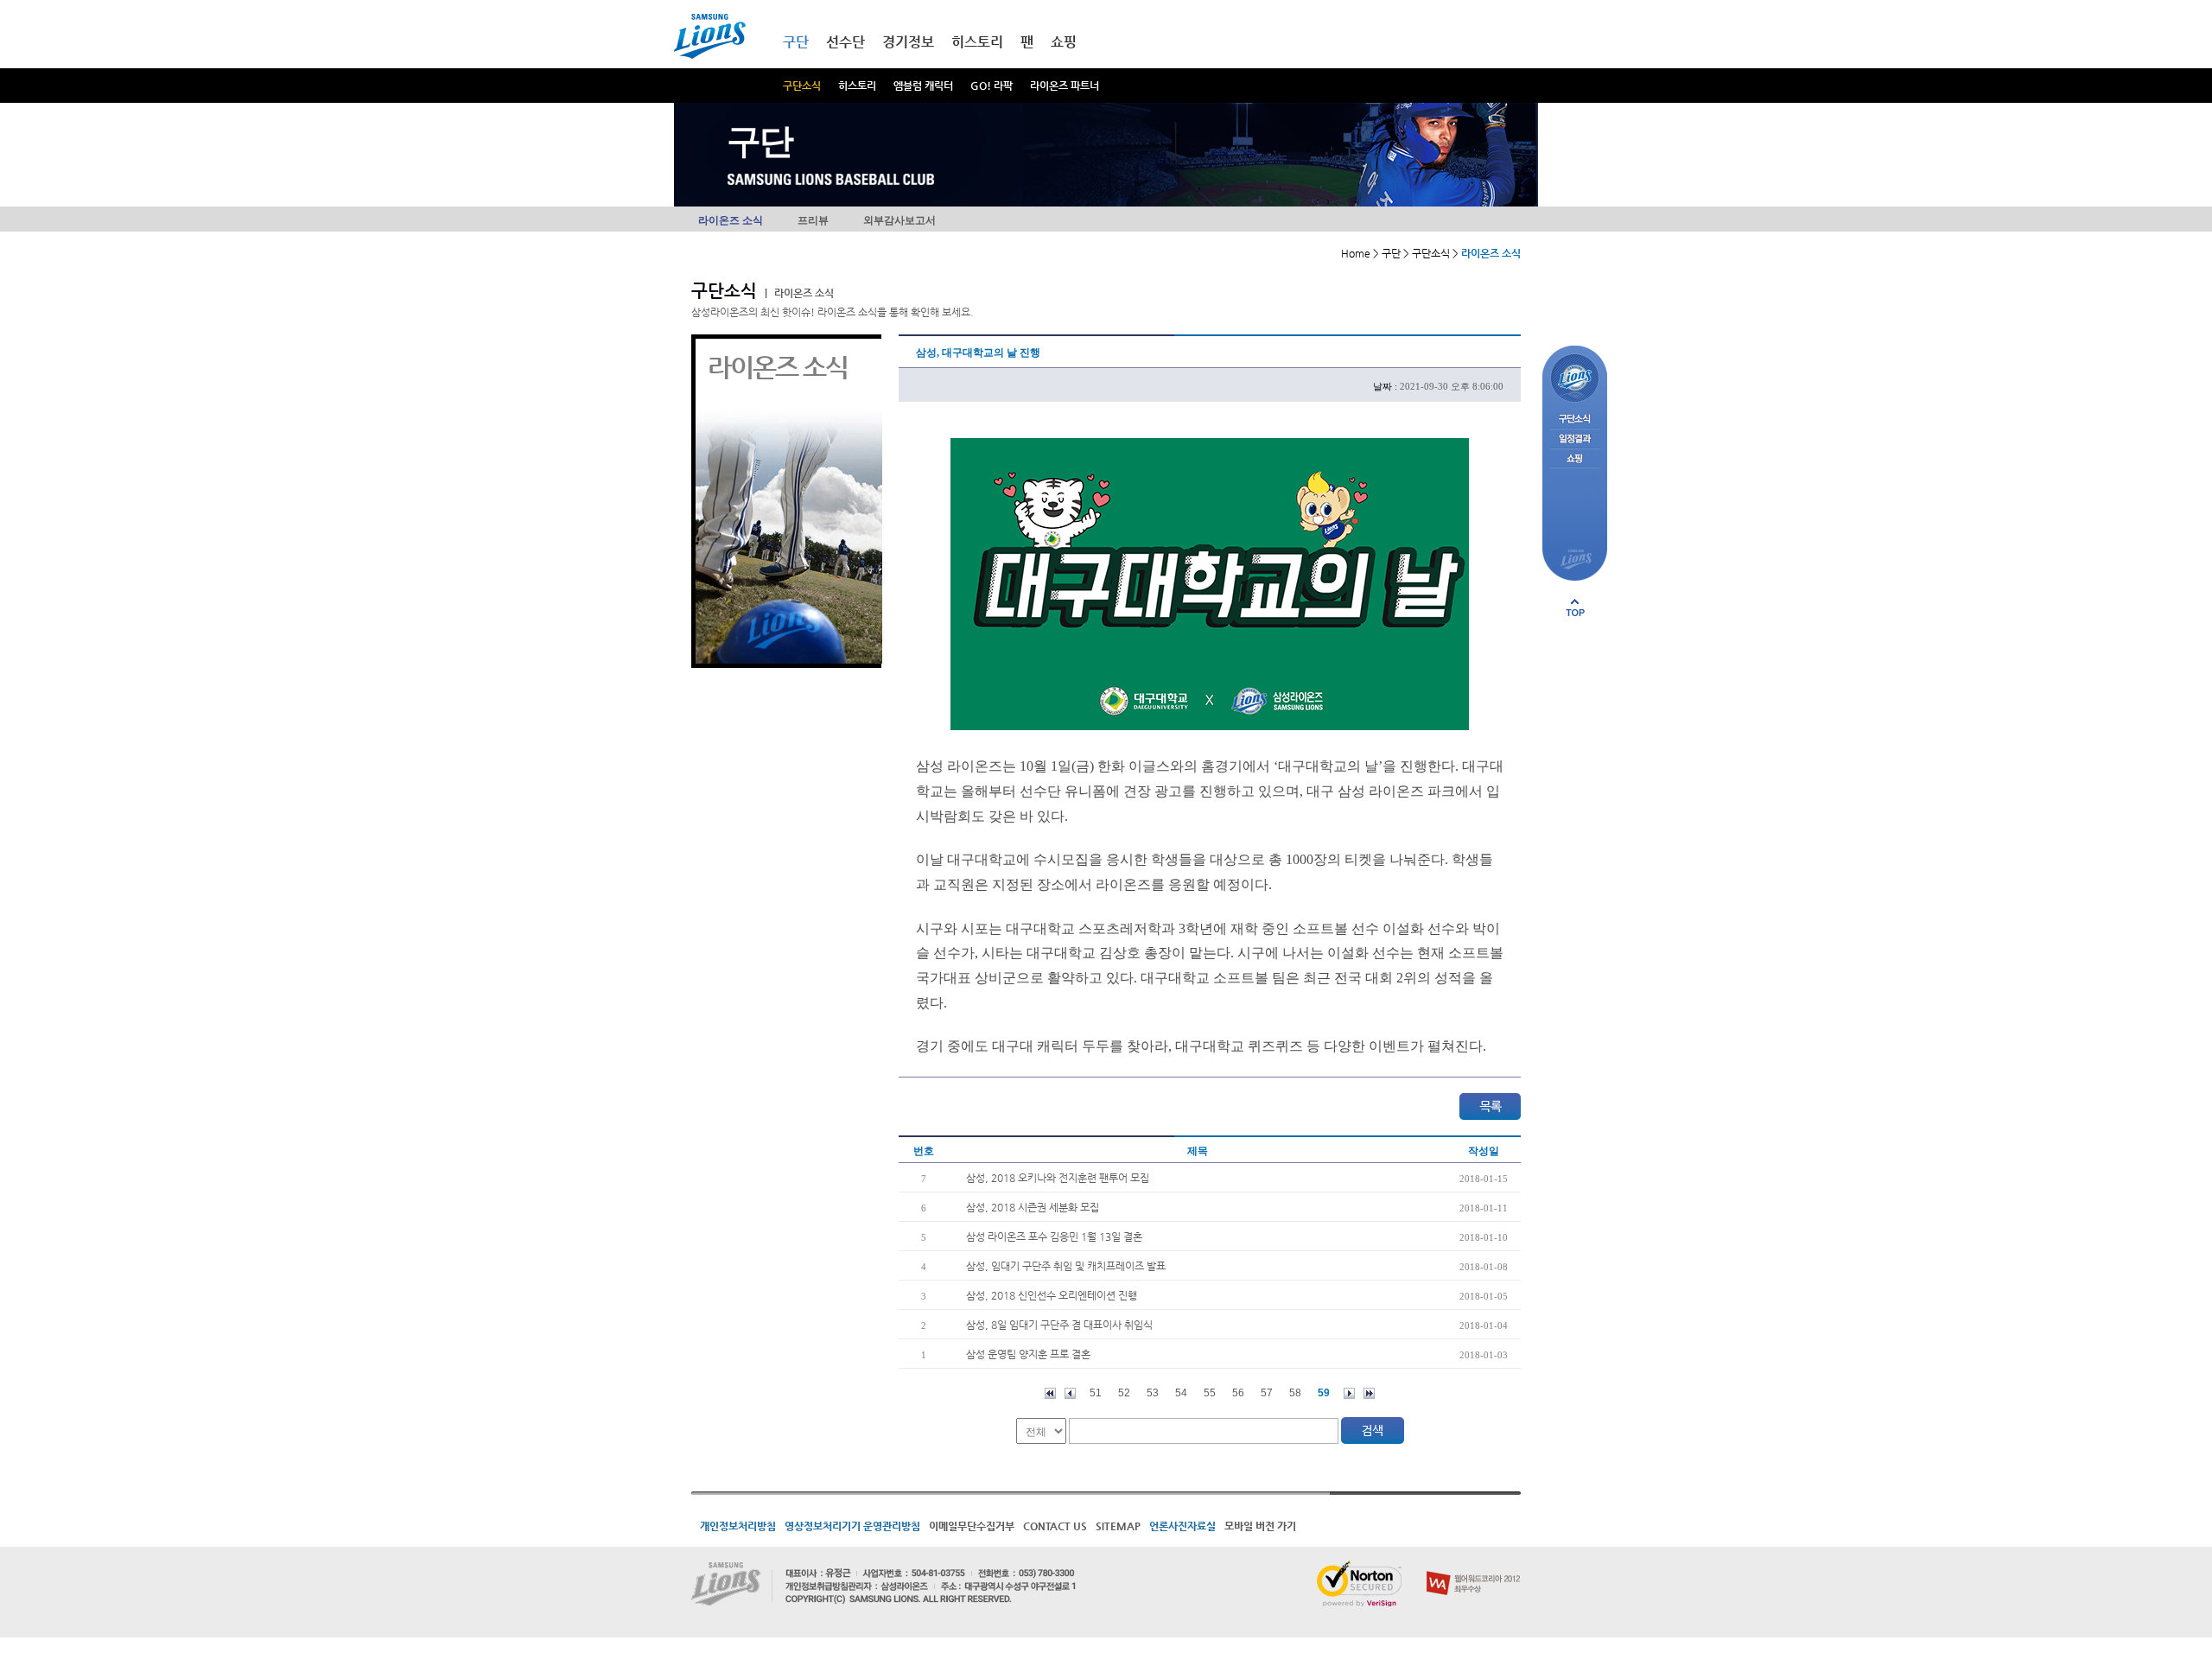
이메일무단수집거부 (972, 1526)
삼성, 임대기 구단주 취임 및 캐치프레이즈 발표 (1066, 1266)
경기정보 (908, 42)
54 (1181, 1393)
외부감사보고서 (899, 220)
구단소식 (802, 86)
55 (1210, 1393)
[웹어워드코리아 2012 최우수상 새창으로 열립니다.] (1474, 1567)
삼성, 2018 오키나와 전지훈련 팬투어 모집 (1058, 1178)
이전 (1070, 1393)
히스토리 (857, 86)
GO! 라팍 (992, 86)
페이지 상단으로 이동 (1575, 607)
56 (1238, 1393)
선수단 (845, 42)
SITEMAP (1118, 1526)
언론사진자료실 (1182, 1526)
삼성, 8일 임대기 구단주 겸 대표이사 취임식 (1059, 1325)
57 (1267, 1393)
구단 (796, 42)
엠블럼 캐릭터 (923, 86)
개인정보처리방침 (738, 1526)
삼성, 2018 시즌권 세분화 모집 (1033, 1207)
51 (1096, 1393)
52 (1124, 1393)
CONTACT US (1055, 1526)
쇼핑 (1064, 42)
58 (1295, 1393)
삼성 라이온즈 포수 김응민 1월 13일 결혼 (1054, 1237)
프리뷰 (813, 220)
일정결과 (1575, 439)
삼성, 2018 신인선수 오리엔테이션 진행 (1052, 1295)
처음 (1050, 1393)
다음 (1349, 1393)
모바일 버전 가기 (1260, 1526)
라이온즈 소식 (731, 220)
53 (1153, 1393)
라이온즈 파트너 (1065, 86)
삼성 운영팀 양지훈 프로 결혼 (1028, 1354)
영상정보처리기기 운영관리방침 (852, 1526)
